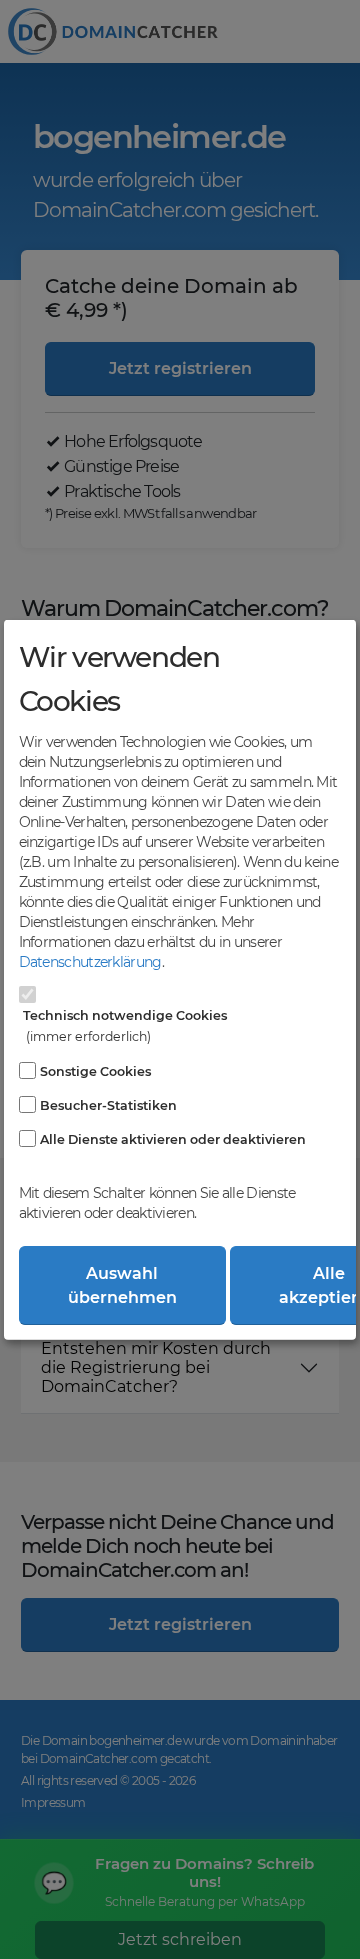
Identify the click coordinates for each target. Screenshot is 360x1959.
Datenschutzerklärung (90, 962)
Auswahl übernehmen (122, 1284)
